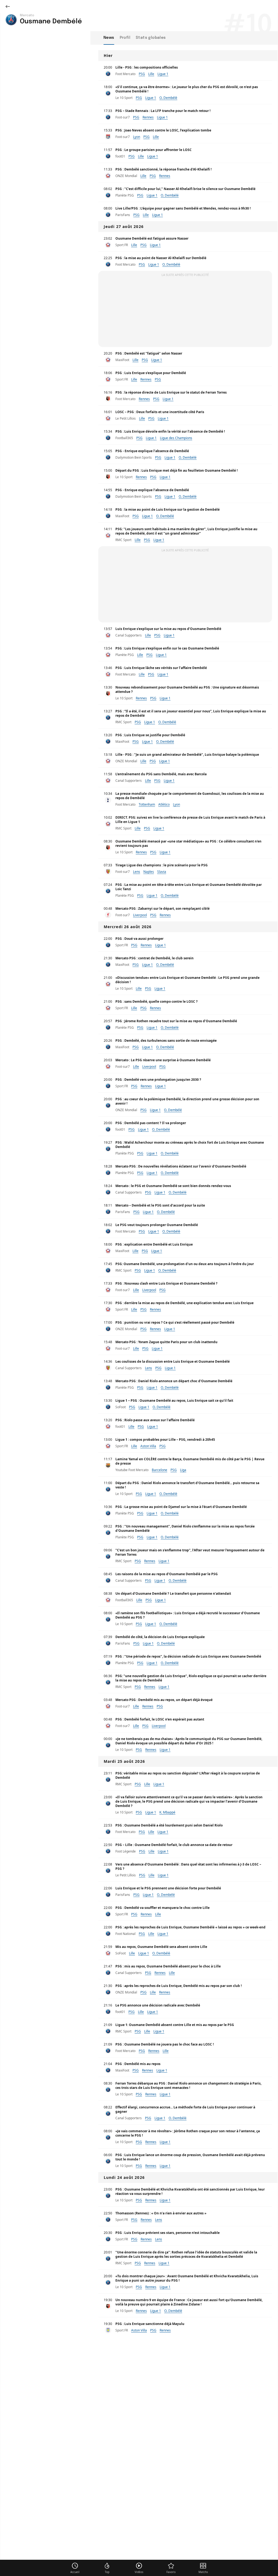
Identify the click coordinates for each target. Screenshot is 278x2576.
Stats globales (151, 38)
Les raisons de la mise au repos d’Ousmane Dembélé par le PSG (167, 1574)
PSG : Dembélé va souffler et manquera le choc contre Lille (162, 1908)
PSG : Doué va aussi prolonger (139, 939)
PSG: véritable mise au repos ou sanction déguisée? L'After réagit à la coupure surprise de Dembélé (188, 1775)
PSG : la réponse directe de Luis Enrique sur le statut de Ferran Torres (171, 392)
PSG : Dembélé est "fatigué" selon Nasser (149, 353)
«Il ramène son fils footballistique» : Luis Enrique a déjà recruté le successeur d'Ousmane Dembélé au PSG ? (188, 1615)
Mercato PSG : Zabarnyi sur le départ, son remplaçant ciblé (162, 908)
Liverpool (140, 915)
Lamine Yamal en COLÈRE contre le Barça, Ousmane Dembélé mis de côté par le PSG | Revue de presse (190, 1461)
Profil (125, 38)
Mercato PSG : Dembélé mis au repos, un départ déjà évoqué (164, 1700)
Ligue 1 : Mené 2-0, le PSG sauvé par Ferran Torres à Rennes (163, 2454)
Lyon (137, 137)
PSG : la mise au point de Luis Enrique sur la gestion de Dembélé (168, 509)
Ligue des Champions (176, 438)
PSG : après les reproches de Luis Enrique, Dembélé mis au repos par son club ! (179, 1986)
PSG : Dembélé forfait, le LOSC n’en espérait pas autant (160, 1719)
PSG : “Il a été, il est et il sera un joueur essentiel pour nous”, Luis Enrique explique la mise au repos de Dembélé (191, 713)
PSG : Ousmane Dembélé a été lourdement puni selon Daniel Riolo (169, 1825)
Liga (183, 1470)
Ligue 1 (163, 74)
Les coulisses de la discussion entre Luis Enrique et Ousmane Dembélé (173, 1361)
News (109, 38)
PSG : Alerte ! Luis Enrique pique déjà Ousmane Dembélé (161, 2560)
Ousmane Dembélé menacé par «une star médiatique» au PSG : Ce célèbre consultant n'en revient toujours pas (188, 843)
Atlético (164, 804)
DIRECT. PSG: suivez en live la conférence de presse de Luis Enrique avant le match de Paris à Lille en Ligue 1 (190, 820)
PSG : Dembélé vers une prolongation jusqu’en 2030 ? (158, 1080)
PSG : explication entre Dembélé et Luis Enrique (154, 1244)
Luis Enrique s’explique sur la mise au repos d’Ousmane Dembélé (168, 629)
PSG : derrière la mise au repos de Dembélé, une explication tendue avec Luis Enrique (184, 1303)
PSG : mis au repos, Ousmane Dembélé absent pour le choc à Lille (168, 1966)
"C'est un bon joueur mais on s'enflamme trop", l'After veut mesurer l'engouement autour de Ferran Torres (190, 1552)
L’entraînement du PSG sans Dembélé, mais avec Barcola (161, 774)
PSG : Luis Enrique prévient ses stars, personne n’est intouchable (168, 2233)
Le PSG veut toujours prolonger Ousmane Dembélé (157, 1225)
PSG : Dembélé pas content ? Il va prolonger (151, 1123)
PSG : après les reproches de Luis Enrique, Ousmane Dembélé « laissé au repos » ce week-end (190, 1927)
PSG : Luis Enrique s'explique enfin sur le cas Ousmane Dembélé (167, 648)
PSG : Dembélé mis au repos (138, 2064)
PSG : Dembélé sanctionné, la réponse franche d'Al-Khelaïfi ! (163, 169)
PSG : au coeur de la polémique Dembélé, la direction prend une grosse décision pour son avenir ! (187, 1101)
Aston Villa (148, 1446)
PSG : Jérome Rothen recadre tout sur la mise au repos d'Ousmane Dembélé (176, 1021)
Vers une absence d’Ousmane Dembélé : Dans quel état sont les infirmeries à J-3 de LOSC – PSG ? (188, 1866)
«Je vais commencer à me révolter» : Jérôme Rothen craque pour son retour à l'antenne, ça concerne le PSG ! (188, 2133)
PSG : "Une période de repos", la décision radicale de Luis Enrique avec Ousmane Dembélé (188, 1656)
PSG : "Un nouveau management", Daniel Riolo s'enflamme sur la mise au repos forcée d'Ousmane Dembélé (185, 1528)
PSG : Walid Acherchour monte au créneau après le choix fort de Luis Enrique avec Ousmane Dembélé (190, 1145)
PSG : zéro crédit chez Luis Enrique (143, 2517)
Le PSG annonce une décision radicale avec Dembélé (158, 2005)
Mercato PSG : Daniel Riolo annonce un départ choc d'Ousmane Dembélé (174, 1381)
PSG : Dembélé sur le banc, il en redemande (151, 2411)
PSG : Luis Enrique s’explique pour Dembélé (151, 373)
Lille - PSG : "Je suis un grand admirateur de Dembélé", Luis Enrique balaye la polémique (187, 755)
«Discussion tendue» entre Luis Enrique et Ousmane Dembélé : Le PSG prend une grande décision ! (187, 980)
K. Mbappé (167, 1812)
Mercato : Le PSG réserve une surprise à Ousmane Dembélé (163, 1060)
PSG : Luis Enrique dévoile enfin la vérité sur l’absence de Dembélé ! (170, 431)
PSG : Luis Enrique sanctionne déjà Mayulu (150, 2324)
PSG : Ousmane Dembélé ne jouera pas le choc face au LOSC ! (165, 2044)
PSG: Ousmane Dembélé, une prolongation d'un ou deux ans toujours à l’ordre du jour (185, 1264)
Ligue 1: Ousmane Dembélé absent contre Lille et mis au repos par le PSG (175, 2025)
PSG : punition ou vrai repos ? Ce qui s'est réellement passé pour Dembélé (175, 1322)
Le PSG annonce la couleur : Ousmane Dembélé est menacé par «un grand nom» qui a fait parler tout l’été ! (188, 2495)
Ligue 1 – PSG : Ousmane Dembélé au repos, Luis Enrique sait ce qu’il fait (174, 1400)
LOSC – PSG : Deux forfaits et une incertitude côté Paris (160, 412)
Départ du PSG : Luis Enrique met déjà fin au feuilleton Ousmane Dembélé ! (176, 470)
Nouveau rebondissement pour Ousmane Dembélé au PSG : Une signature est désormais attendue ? (187, 689)
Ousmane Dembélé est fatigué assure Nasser (152, 238)
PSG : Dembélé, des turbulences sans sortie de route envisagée (166, 1041)
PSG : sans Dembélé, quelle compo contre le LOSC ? (157, 1001)
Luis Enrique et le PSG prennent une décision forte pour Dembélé (168, 1888)
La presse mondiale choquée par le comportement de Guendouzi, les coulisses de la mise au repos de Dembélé (190, 796)
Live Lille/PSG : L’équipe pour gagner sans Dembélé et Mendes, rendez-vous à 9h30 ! (183, 208)
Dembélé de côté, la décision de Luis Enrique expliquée (160, 1637)
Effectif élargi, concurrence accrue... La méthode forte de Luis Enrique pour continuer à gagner (185, 2109)
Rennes (148, 117)
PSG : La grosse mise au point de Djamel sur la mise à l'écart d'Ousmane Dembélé (181, 1507)
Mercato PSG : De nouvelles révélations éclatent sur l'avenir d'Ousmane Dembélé (181, 1166)
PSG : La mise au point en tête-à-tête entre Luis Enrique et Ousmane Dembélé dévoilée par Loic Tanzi (189, 887)
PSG (142, 74)
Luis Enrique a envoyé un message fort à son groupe (158, 2343)
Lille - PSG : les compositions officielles (147, 67)
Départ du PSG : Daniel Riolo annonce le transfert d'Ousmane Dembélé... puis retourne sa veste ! (187, 1485)
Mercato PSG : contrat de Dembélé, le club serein (154, 958)
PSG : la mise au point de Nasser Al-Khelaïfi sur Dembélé (161, 258)
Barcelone (159, 1470)
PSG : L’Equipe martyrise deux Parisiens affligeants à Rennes (164, 2473)
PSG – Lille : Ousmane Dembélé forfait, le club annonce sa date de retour (174, 1845)
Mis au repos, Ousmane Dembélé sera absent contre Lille (161, 1947)
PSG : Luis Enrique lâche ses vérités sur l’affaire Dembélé (161, 668)
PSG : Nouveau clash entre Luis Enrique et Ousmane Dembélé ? (166, 1283)
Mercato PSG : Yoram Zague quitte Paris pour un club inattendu (166, 1342)
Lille (151, 74)
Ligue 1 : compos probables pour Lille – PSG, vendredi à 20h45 (165, 1440)
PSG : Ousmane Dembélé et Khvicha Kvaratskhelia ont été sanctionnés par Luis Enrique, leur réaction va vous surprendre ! (190, 2191)
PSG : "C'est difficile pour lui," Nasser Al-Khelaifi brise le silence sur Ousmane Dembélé (185, 189)
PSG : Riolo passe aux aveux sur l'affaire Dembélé (155, 1420)
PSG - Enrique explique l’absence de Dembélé (152, 451)
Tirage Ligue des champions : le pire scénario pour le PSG (162, 865)
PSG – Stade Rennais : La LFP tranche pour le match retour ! (163, 111)
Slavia (162, 872)
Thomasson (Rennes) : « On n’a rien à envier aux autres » (161, 2213)
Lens (137, 872)
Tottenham (147, 804)
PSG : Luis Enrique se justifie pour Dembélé (150, 735)
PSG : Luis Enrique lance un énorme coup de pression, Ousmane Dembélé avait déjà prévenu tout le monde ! (190, 2157)
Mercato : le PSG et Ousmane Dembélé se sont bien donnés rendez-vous (173, 1186)
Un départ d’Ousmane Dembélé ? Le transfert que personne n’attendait (173, 1593)
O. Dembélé (168, 98)
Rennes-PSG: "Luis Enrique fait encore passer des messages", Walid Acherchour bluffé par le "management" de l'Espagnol (190, 2538)
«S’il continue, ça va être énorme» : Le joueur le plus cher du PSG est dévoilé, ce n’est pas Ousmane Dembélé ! (187, 89)
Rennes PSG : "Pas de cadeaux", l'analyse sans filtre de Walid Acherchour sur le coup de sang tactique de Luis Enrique (190, 2432)
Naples (149, 872)
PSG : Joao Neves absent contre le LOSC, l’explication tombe (163, 130)
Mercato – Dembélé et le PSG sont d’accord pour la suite (160, 1205)
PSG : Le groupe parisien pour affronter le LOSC (154, 150)
